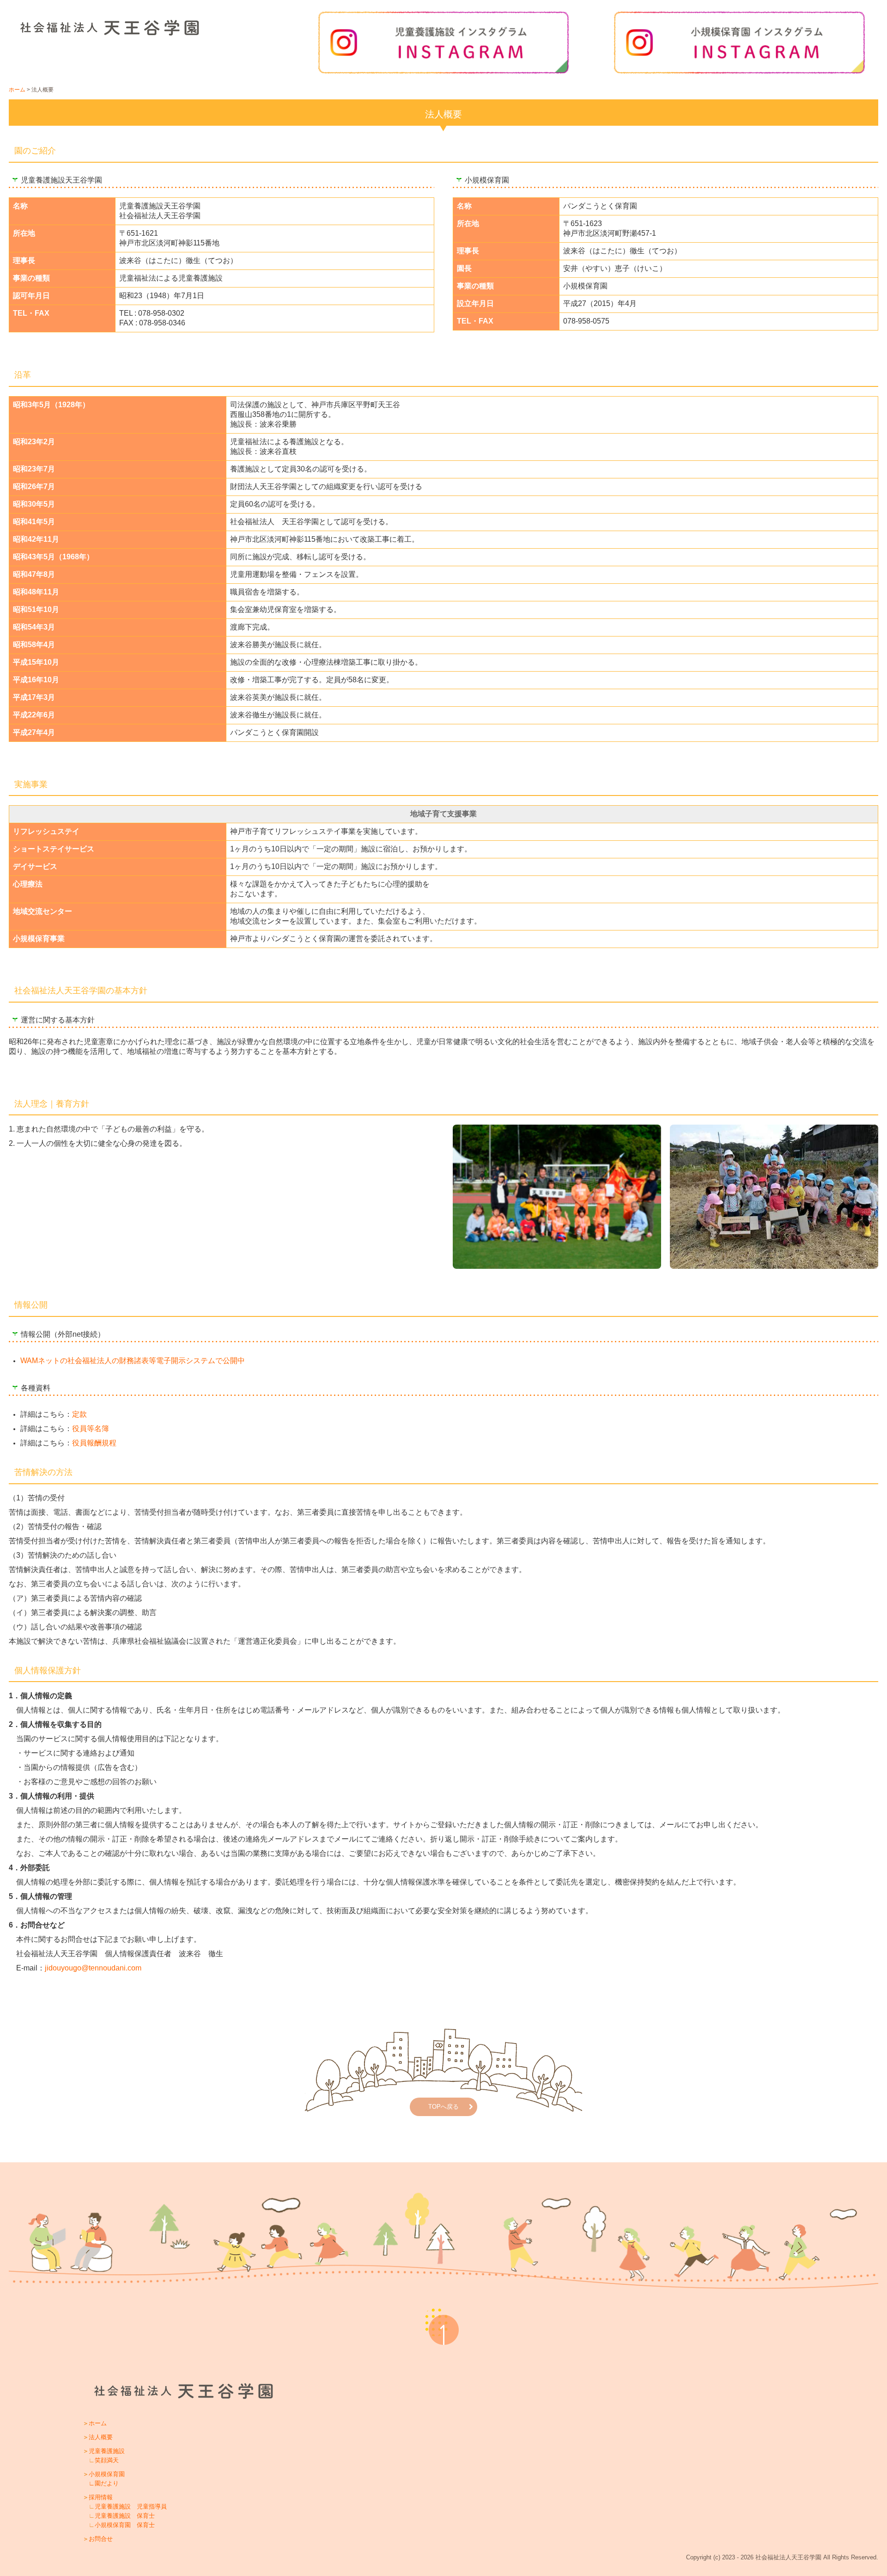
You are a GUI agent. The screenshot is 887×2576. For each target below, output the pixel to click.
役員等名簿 (91, 1429)
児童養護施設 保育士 (125, 2516)
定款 (79, 1414)
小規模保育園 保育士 (125, 2525)
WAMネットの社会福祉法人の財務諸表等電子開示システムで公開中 (133, 1361)
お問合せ (101, 2539)
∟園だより (104, 2483)
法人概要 (101, 2437)
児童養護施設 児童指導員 (131, 2506)
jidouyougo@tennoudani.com (93, 1968)
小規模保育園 (107, 2474)
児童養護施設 (107, 2451)
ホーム (98, 2423)
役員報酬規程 (94, 1443)
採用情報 (101, 2497)
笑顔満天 (107, 2460)
